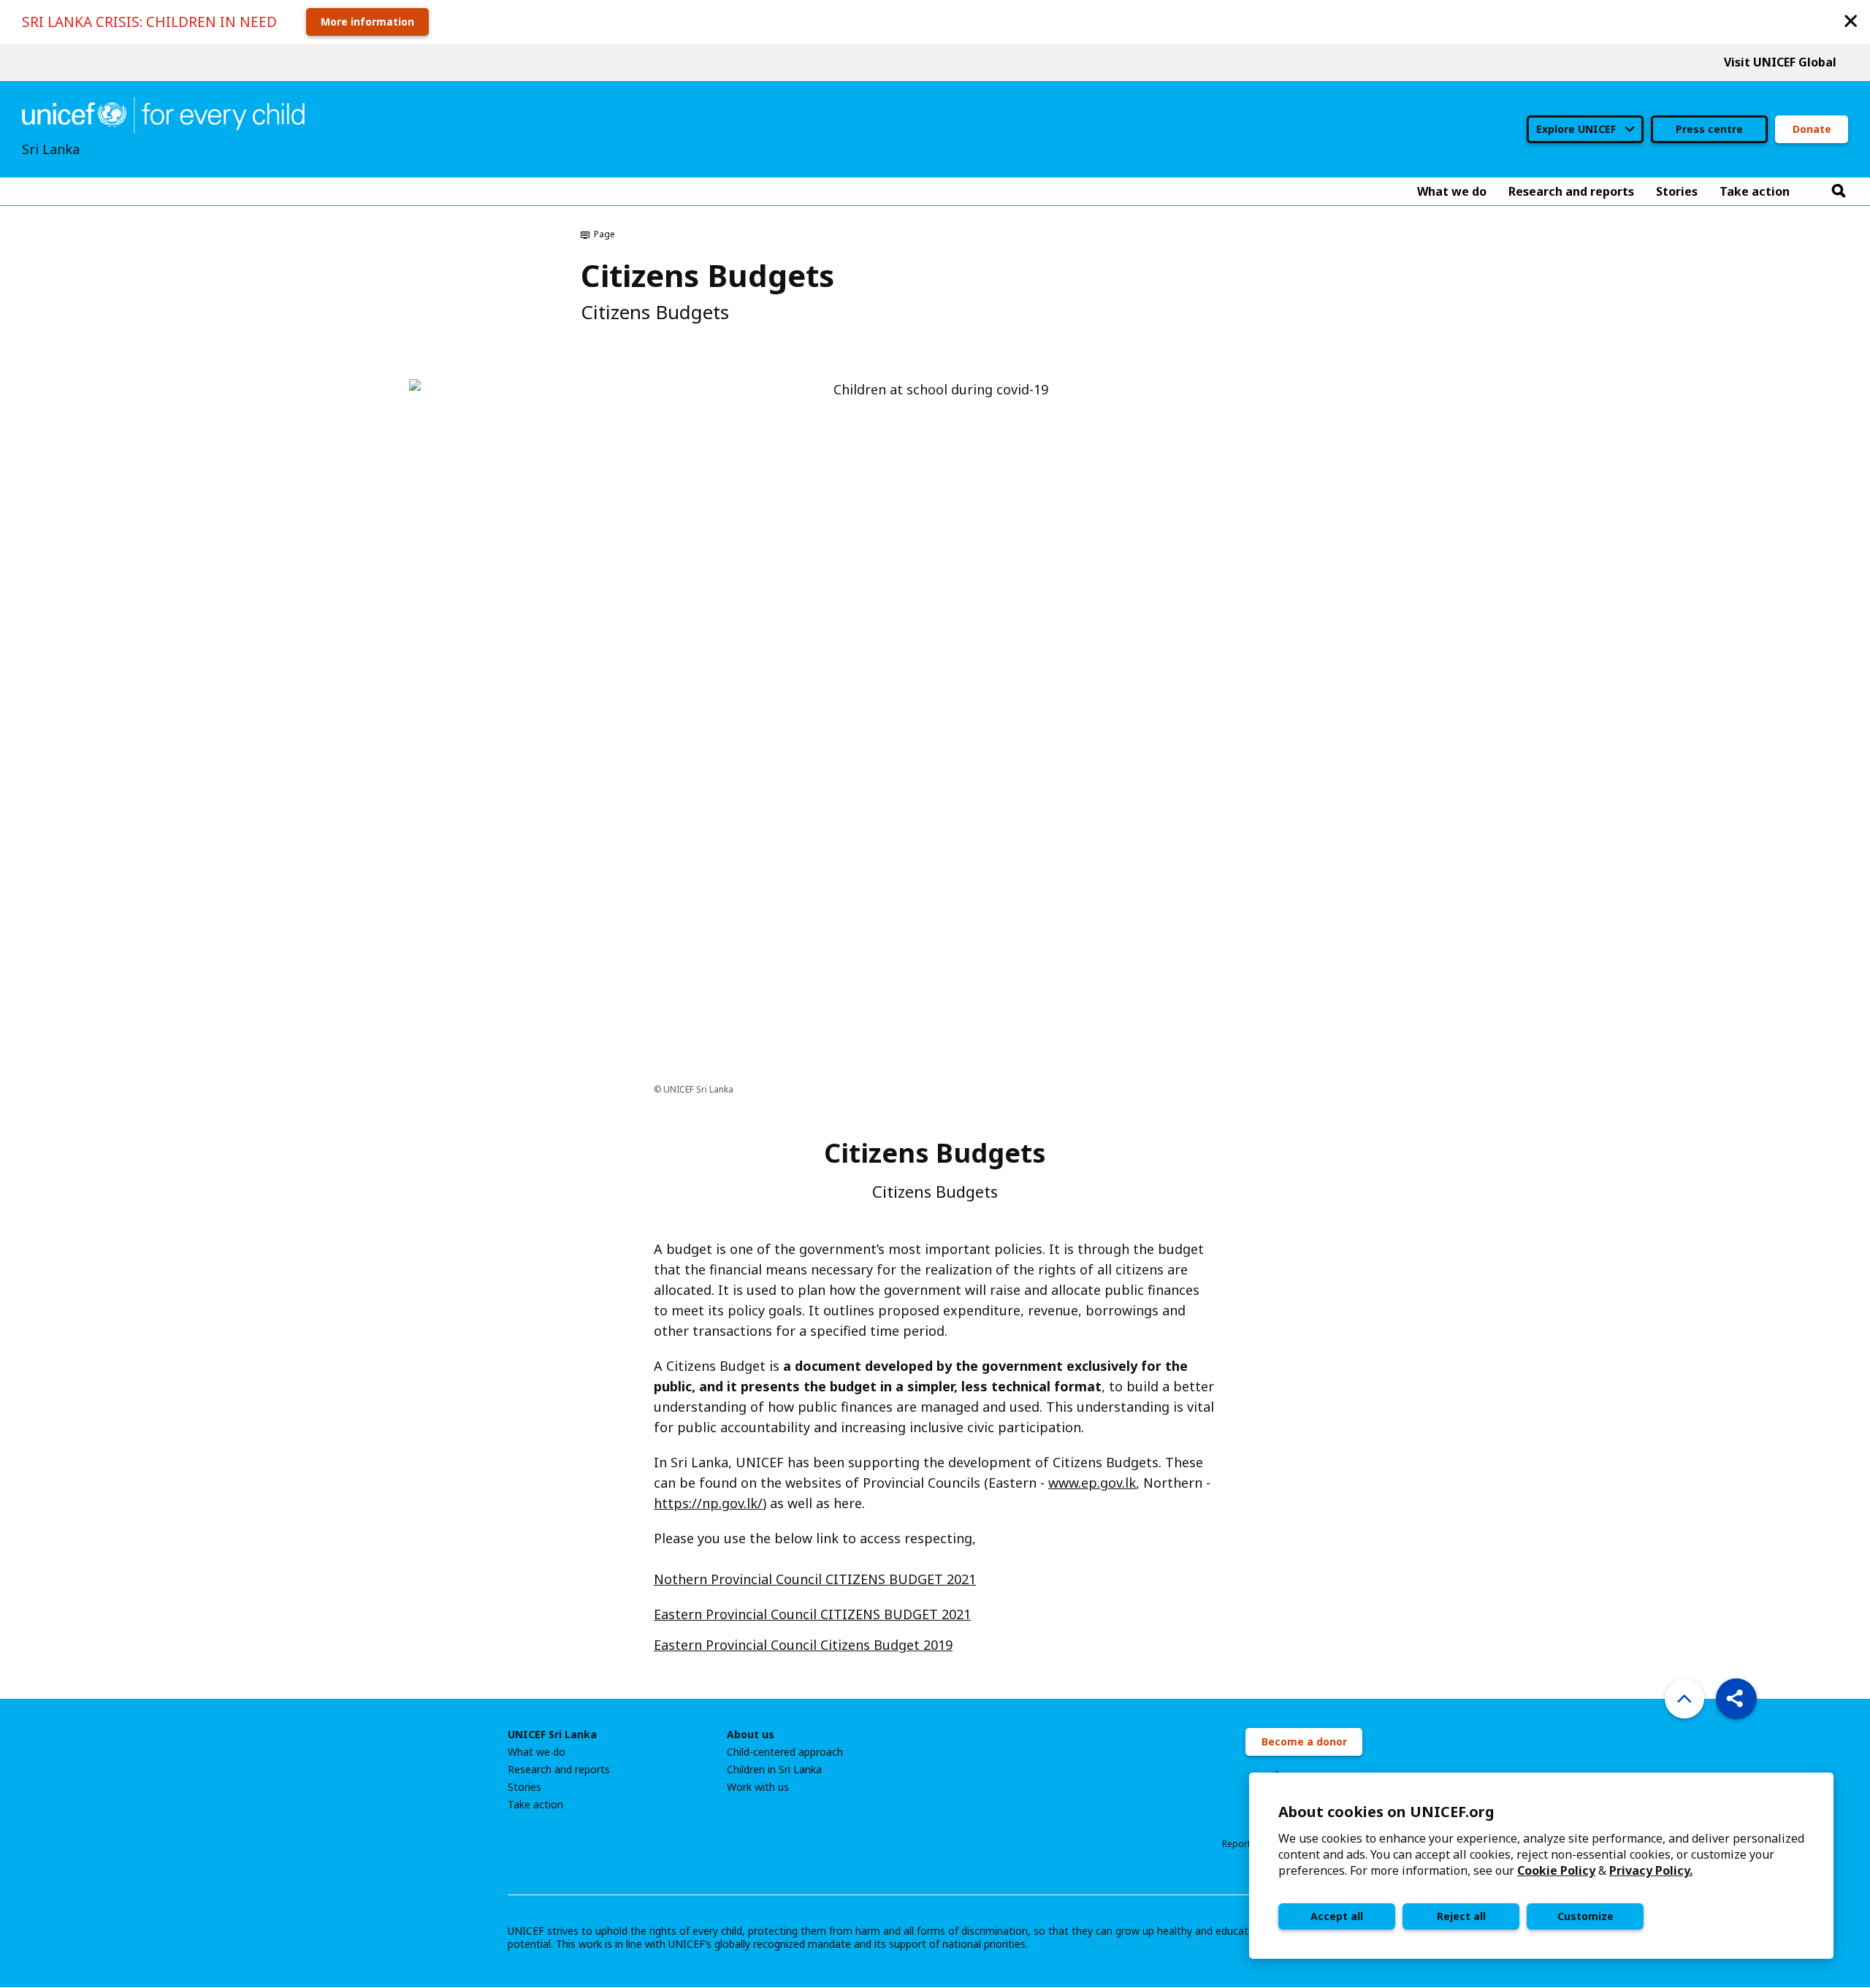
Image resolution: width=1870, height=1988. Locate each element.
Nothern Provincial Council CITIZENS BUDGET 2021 (815, 1579)
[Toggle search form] (1839, 191)
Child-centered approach (785, 1752)
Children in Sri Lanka (774, 1770)
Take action (535, 1805)
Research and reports (559, 1770)
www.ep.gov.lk (1092, 1483)
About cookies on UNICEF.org (1386, 1812)
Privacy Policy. (1651, 1870)
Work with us (758, 1787)
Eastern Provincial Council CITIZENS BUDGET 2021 (812, 1614)
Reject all (1461, 1916)
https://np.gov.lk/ (708, 1503)
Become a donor (1304, 1742)
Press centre (1709, 129)
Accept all (1337, 1916)
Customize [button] (1585, 1916)
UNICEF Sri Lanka (552, 1735)
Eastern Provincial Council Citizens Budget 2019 (803, 1645)
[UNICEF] (163, 114)
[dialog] (1541, 1866)
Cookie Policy (1556, 1870)
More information (367, 22)
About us (751, 1735)
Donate (1812, 129)
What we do (537, 1752)
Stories (524, 1787)
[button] (1851, 20)
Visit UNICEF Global (1780, 62)
